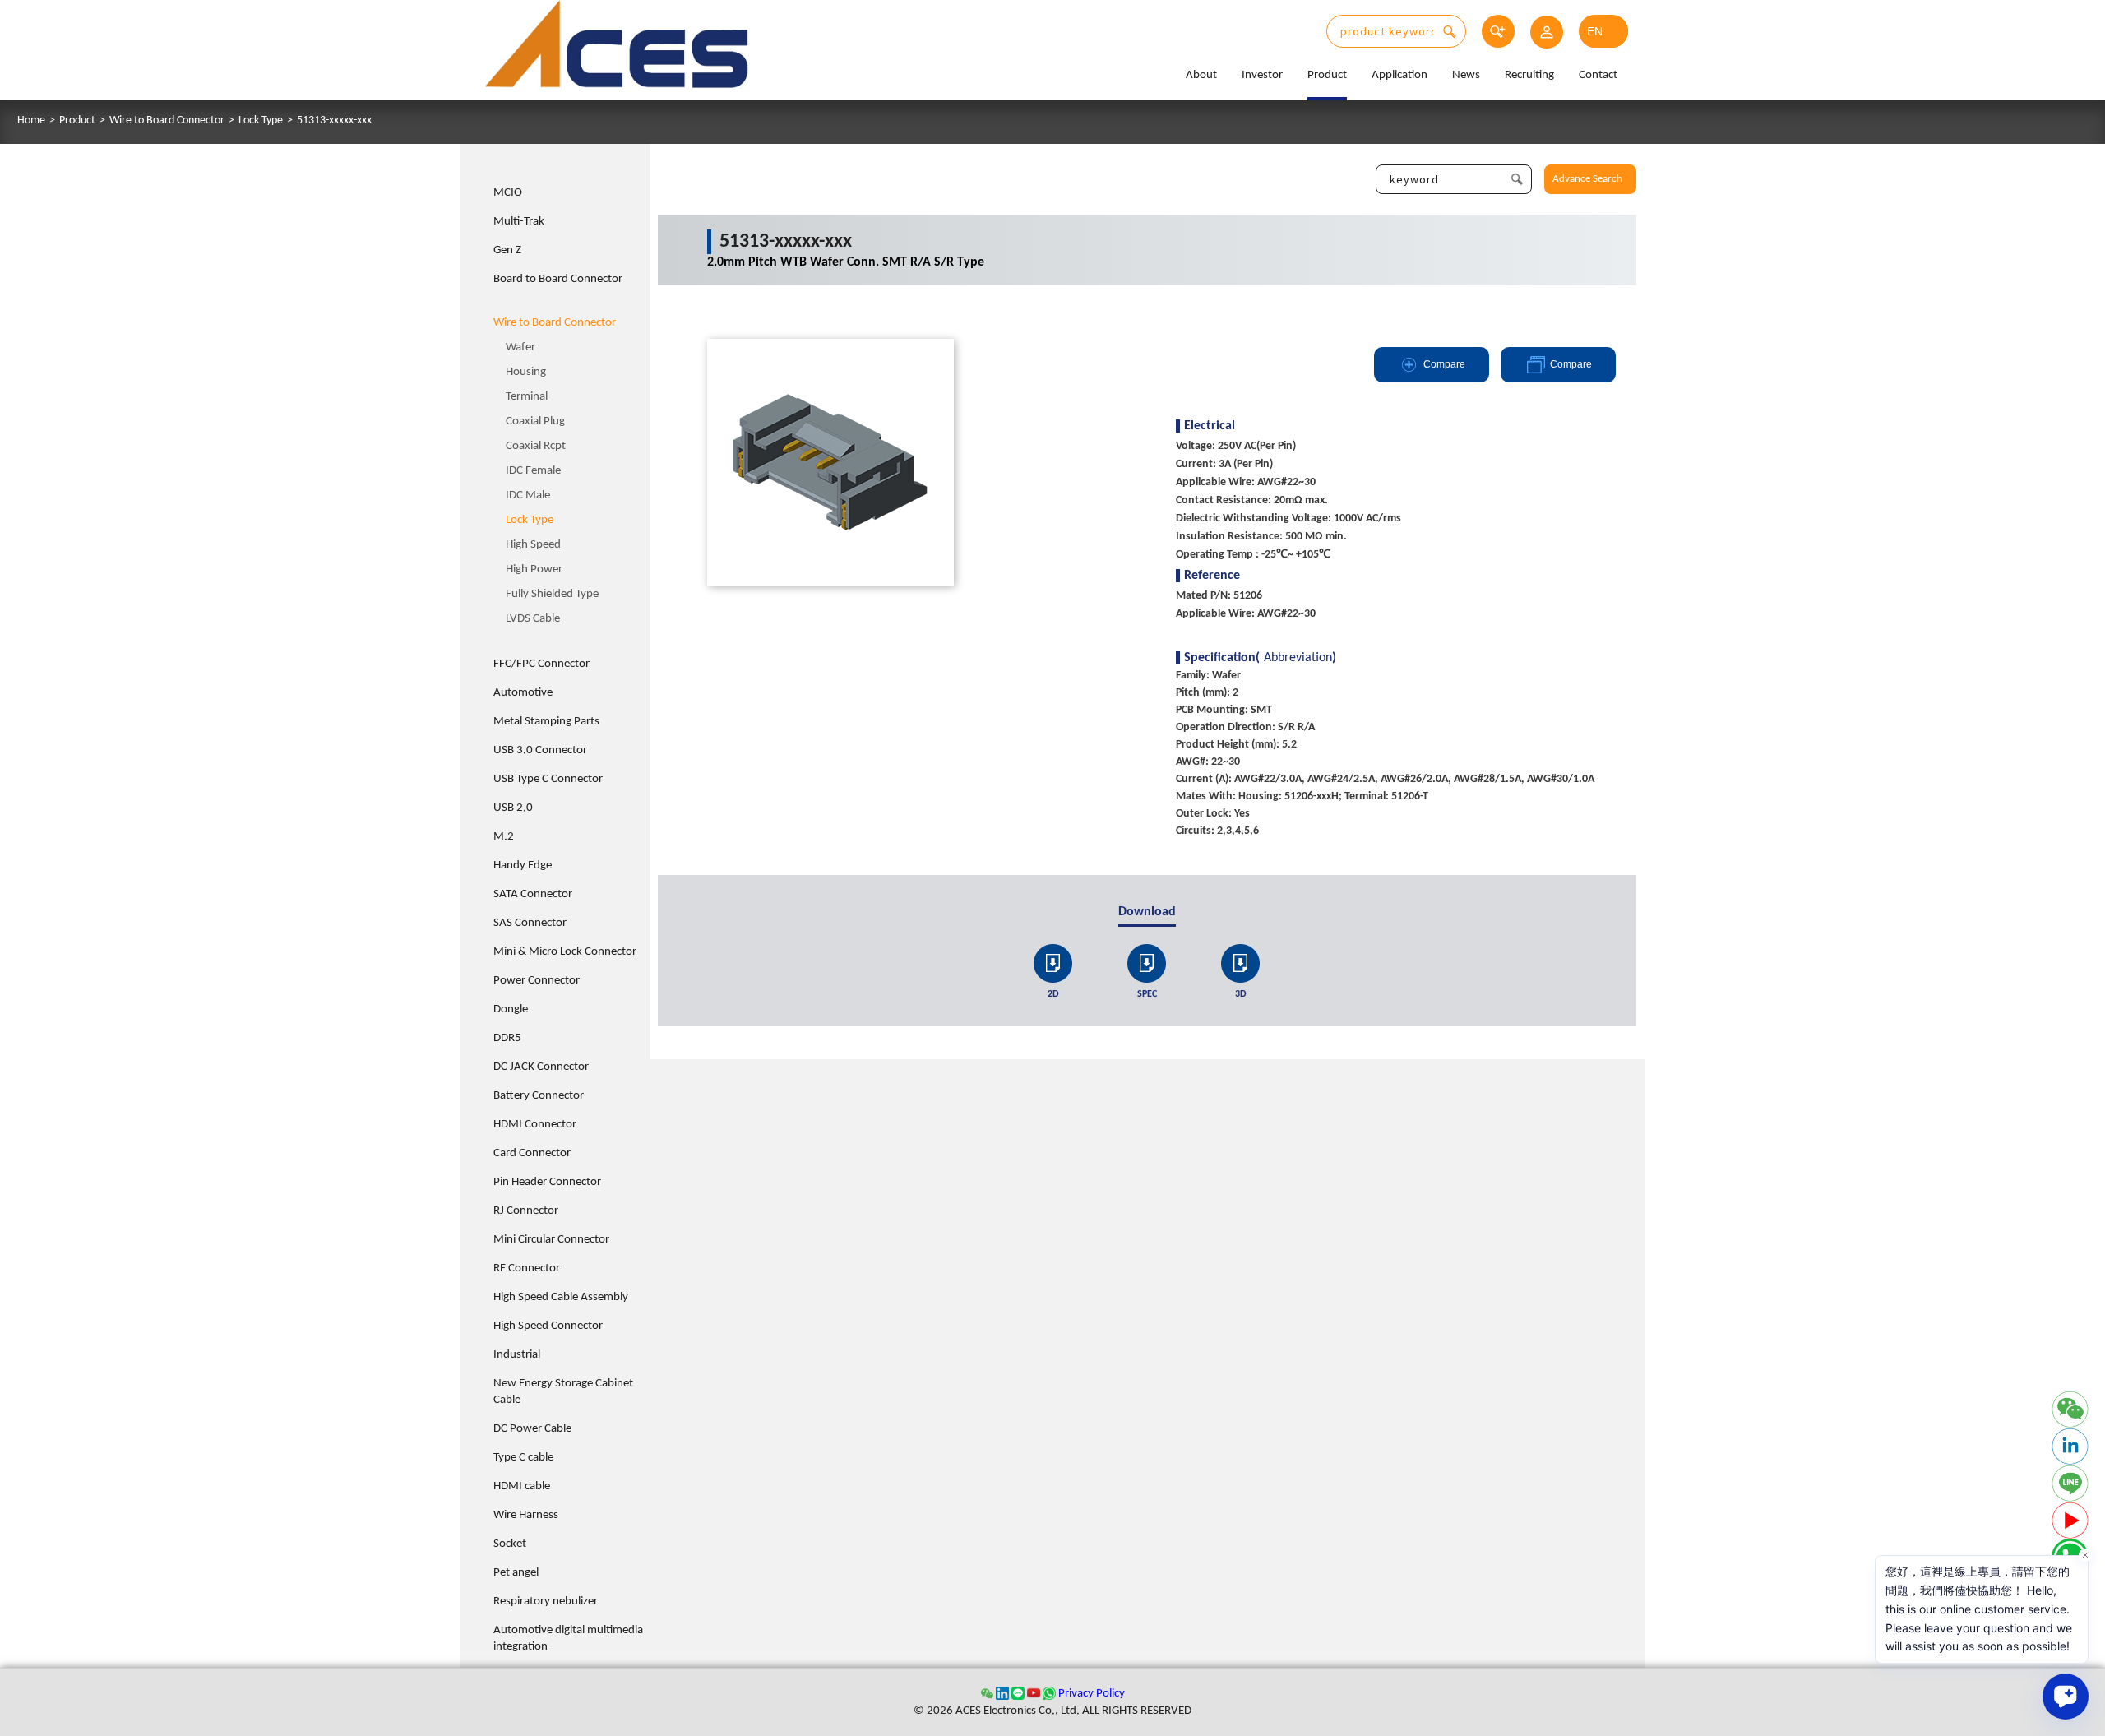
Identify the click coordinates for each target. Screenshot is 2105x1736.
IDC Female (533, 471)
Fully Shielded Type (552, 594)
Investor (1262, 75)
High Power (534, 569)
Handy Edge (523, 866)
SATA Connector (533, 894)
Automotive (523, 693)
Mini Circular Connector (551, 1240)
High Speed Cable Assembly (561, 1297)
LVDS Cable (533, 619)
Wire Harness (526, 1515)
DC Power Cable (532, 1429)
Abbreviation (1298, 658)
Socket (510, 1544)
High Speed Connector (548, 1326)
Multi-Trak (519, 222)
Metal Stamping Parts (546, 722)
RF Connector (527, 1268)
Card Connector (532, 1153)
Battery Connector (539, 1096)
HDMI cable (522, 1486)
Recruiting (1529, 75)
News (1466, 75)
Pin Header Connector (547, 1182)
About (1201, 75)
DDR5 (507, 1038)
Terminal (527, 397)
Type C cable (523, 1458)
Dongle (511, 1009)
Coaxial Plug (535, 421)
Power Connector (537, 981)
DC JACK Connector (541, 1067)
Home (31, 121)
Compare (1444, 364)
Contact (1598, 75)
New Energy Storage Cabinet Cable (563, 1392)
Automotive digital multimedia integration (568, 1639)
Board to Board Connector (558, 279)
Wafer (520, 347)
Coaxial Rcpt (536, 446)
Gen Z (507, 250)
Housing (526, 372)
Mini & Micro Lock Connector (565, 952)
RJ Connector (526, 1211)
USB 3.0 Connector (540, 750)
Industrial (517, 1355)
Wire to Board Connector (167, 121)
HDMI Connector (535, 1125)
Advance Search (1587, 179)
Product (1327, 75)
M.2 (504, 837)
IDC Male (528, 495)
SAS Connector (530, 923)
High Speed (533, 545)
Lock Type (261, 121)
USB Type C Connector (548, 779)
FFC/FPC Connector (541, 664)
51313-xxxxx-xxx (334, 121)
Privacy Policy (1092, 1694)
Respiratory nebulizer (546, 1602)
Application (1399, 75)
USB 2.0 (513, 808)
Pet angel (516, 1573)
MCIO (508, 193)
